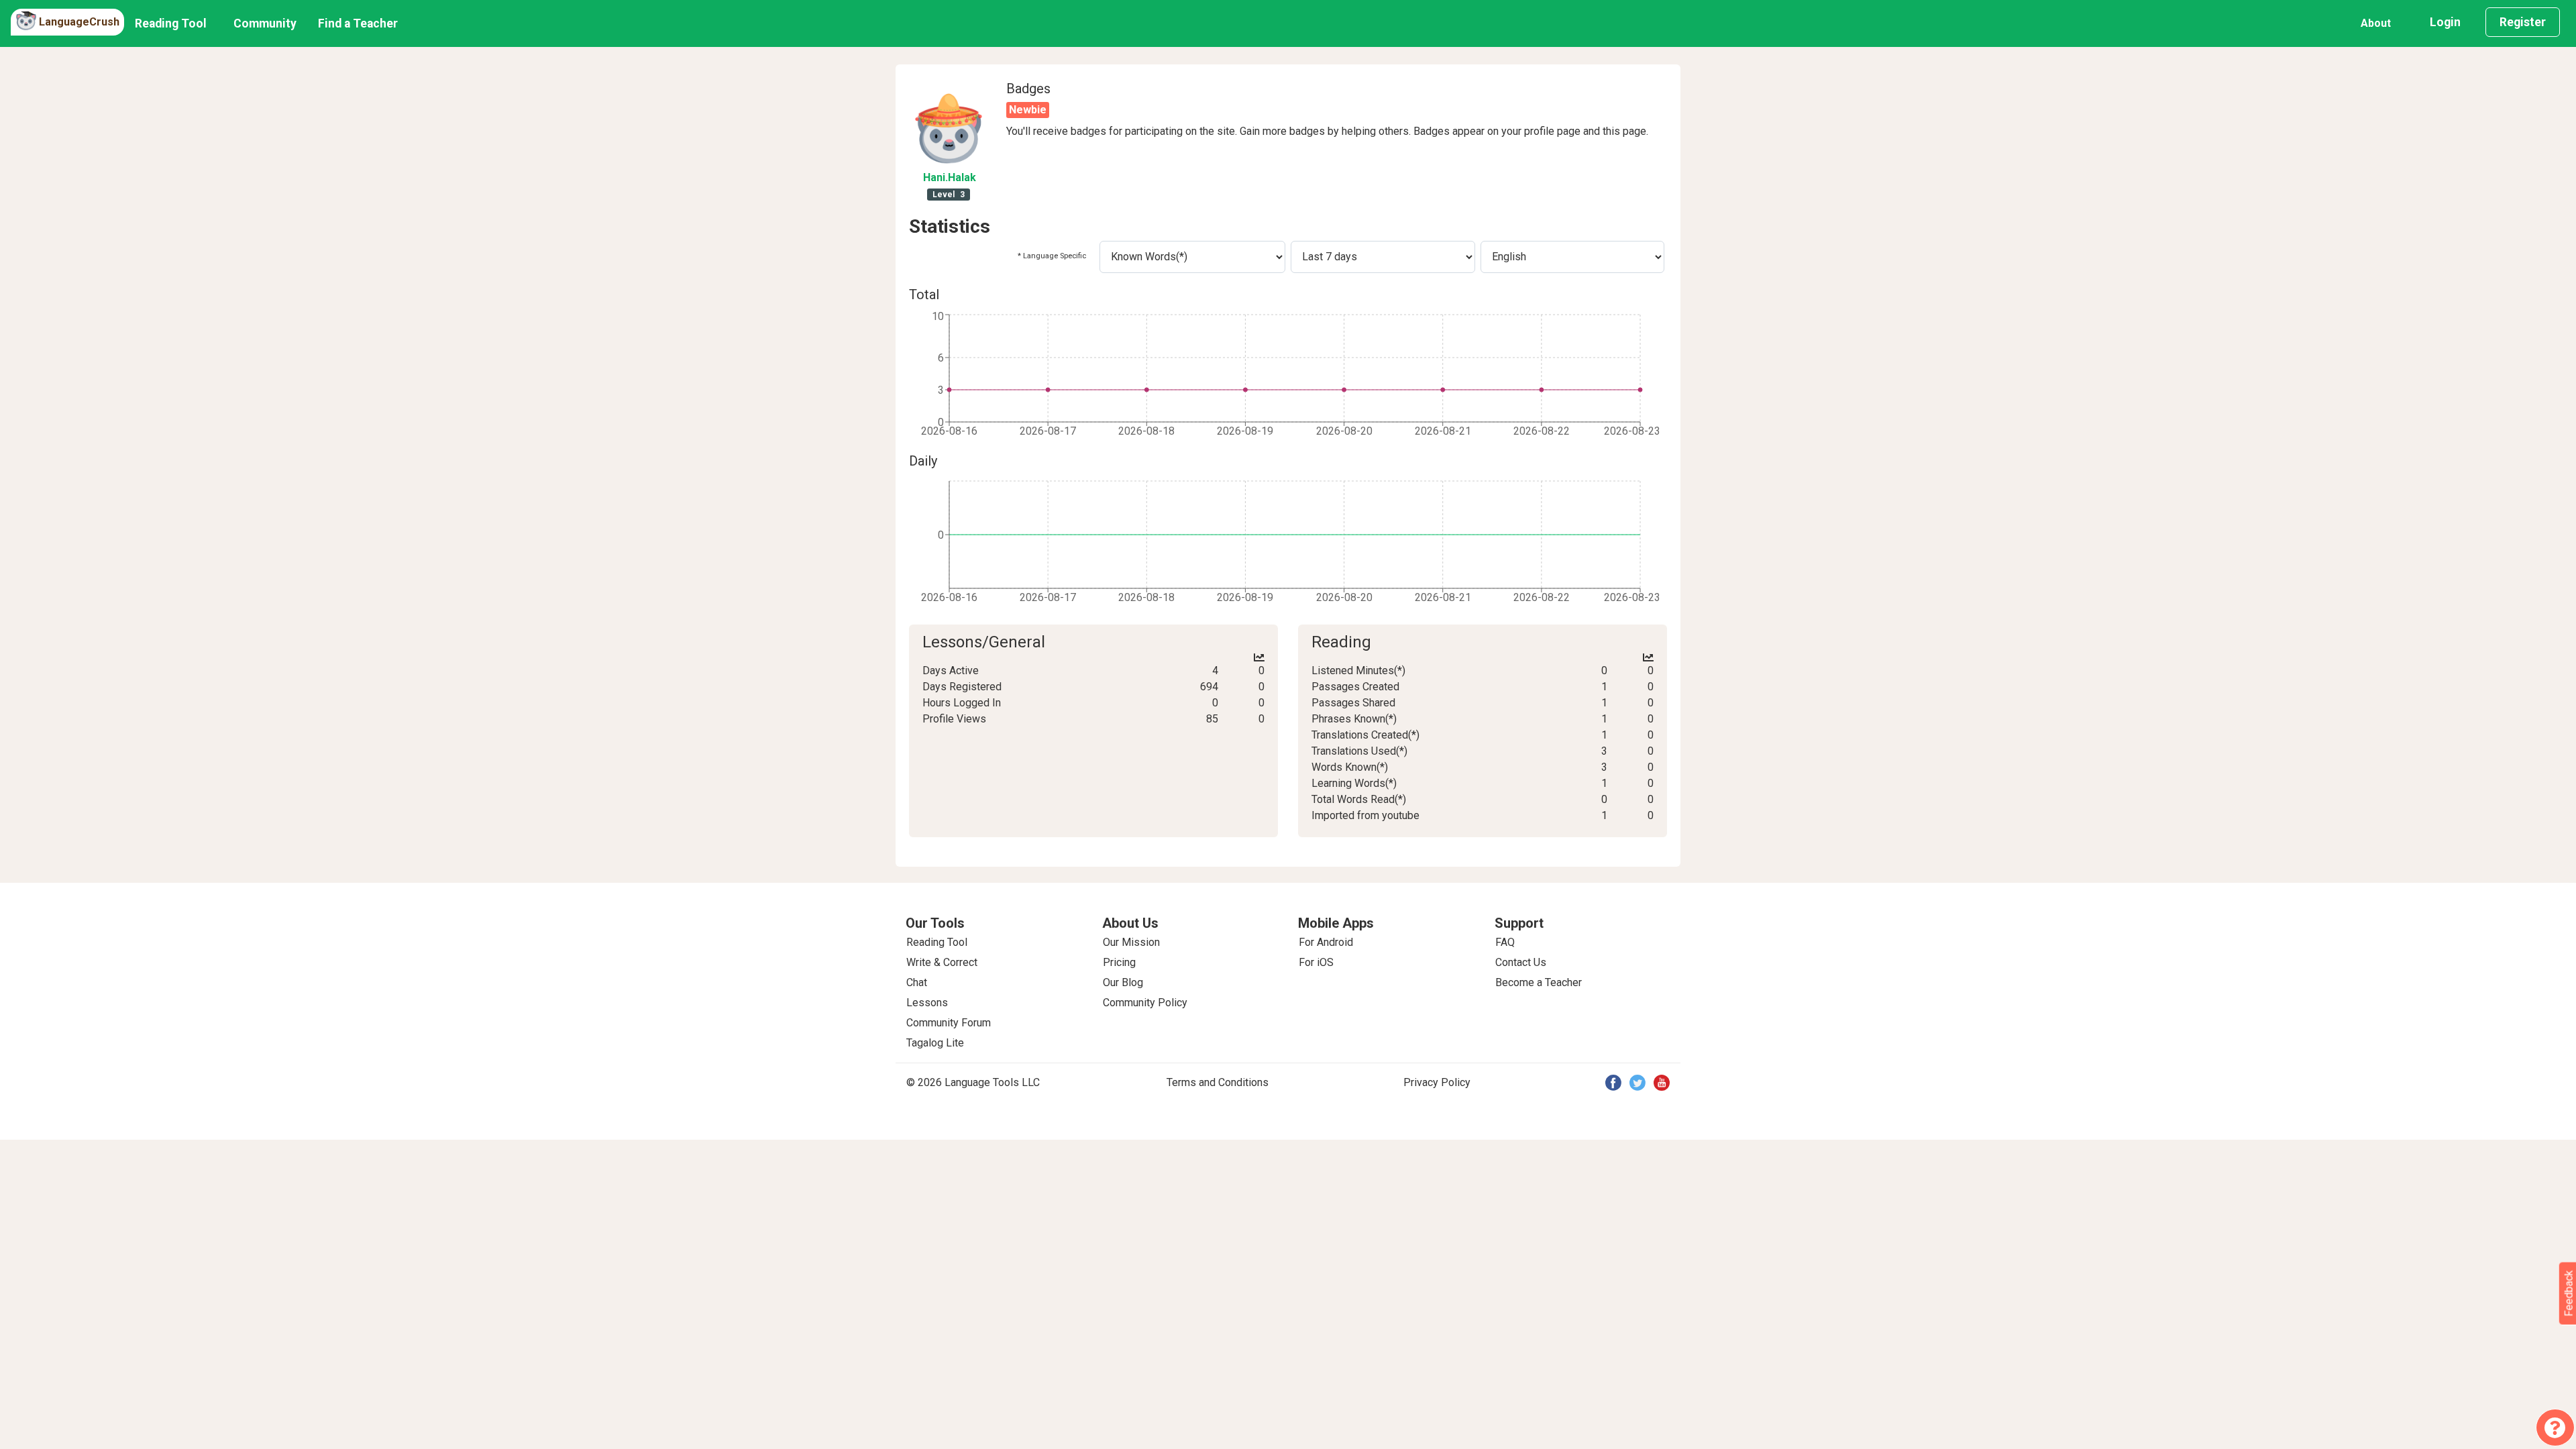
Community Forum (949, 1023)
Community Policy (1145, 1003)
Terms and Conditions (1218, 1082)
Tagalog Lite (935, 1043)
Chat (917, 982)
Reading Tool (171, 23)
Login (2445, 22)
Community (265, 23)
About (2376, 23)
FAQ (1505, 942)
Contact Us (1521, 962)
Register (2523, 22)
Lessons (927, 1003)
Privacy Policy (1437, 1082)
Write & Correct (942, 962)
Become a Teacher (1539, 982)
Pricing (1119, 962)
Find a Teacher (358, 23)
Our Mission (1131, 942)
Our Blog (1123, 982)
